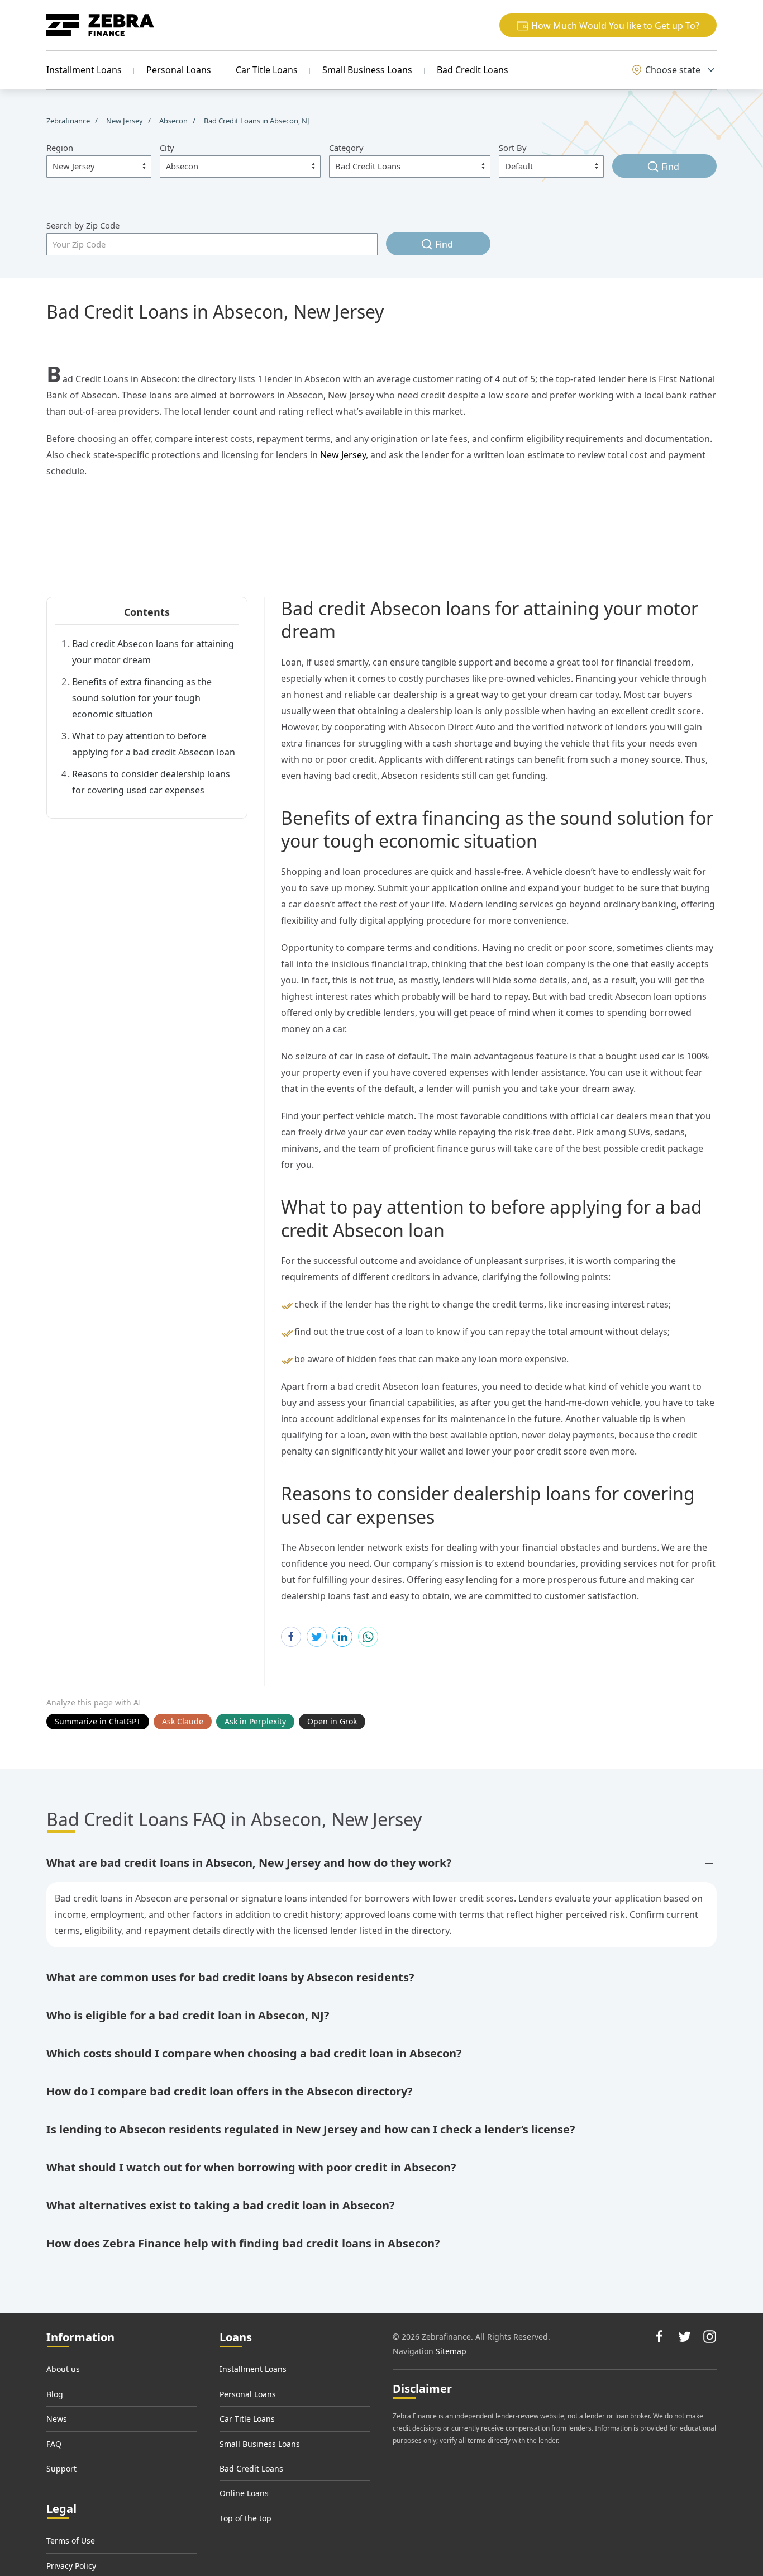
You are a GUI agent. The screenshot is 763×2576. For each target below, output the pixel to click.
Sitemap (451, 2351)
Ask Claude (183, 1721)
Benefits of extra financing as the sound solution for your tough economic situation (142, 698)
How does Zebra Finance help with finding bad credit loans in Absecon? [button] (243, 2243)
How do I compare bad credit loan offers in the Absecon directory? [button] (230, 2091)
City (167, 148)
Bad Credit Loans (473, 70)
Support (61, 2468)
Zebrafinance (69, 121)
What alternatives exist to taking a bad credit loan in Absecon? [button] (221, 2205)
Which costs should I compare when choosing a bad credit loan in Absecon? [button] (254, 2053)
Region (60, 148)
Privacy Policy (71, 2566)
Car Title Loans (267, 70)
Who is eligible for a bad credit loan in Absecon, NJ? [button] (188, 2015)
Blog (55, 2394)
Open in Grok (332, 1721)
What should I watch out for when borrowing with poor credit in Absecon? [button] (251, 2167)
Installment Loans (84, 70)
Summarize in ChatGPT (98, 1721)
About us (63, 2369)
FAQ (54, 2444)
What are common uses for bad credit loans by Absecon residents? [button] (230, 1977)
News (57, 2419)
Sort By (513, 148)
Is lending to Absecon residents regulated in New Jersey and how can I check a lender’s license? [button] (311, 2129)
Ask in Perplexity (255, 1721)
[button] (608, 25)
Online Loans (244, 2493)
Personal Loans (179, 70)
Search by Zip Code (83, 225)
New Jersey (343, 455)
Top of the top (245, 2518)
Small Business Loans (367, 70)
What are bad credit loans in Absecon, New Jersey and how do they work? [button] (249, 1863)
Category (346, 148)
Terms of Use (71, 2541)
